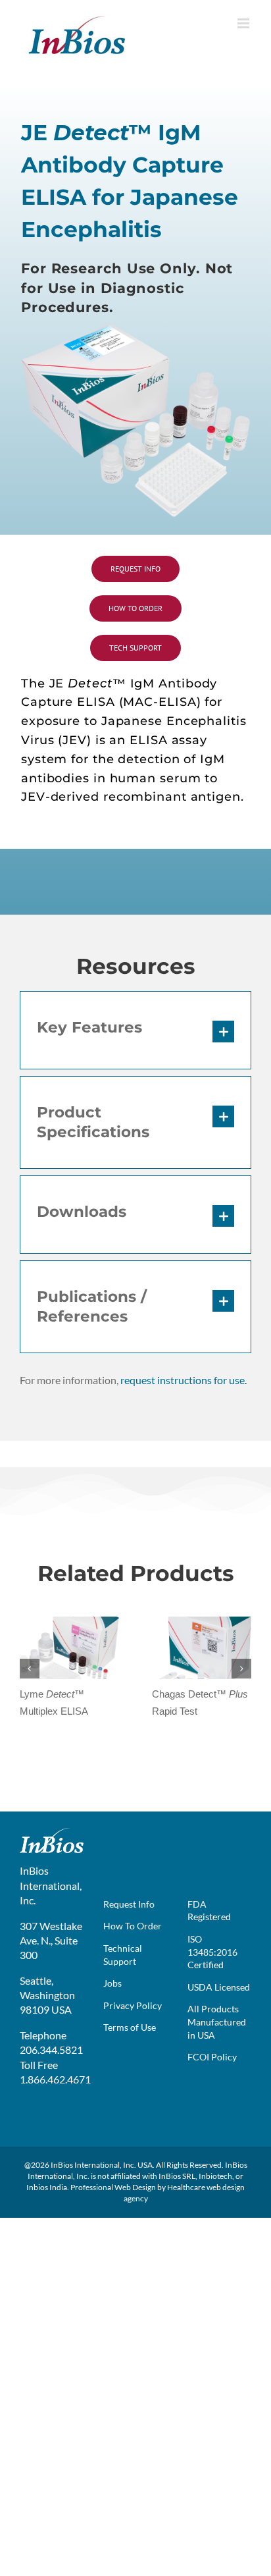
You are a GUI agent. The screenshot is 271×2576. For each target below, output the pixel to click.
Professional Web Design (113, 2187)
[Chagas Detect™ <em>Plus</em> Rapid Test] (202, 1623)
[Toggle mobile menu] (244, 23)
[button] (135, 1030)
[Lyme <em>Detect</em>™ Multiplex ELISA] (69, 1623)
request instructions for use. (184, 1380)
